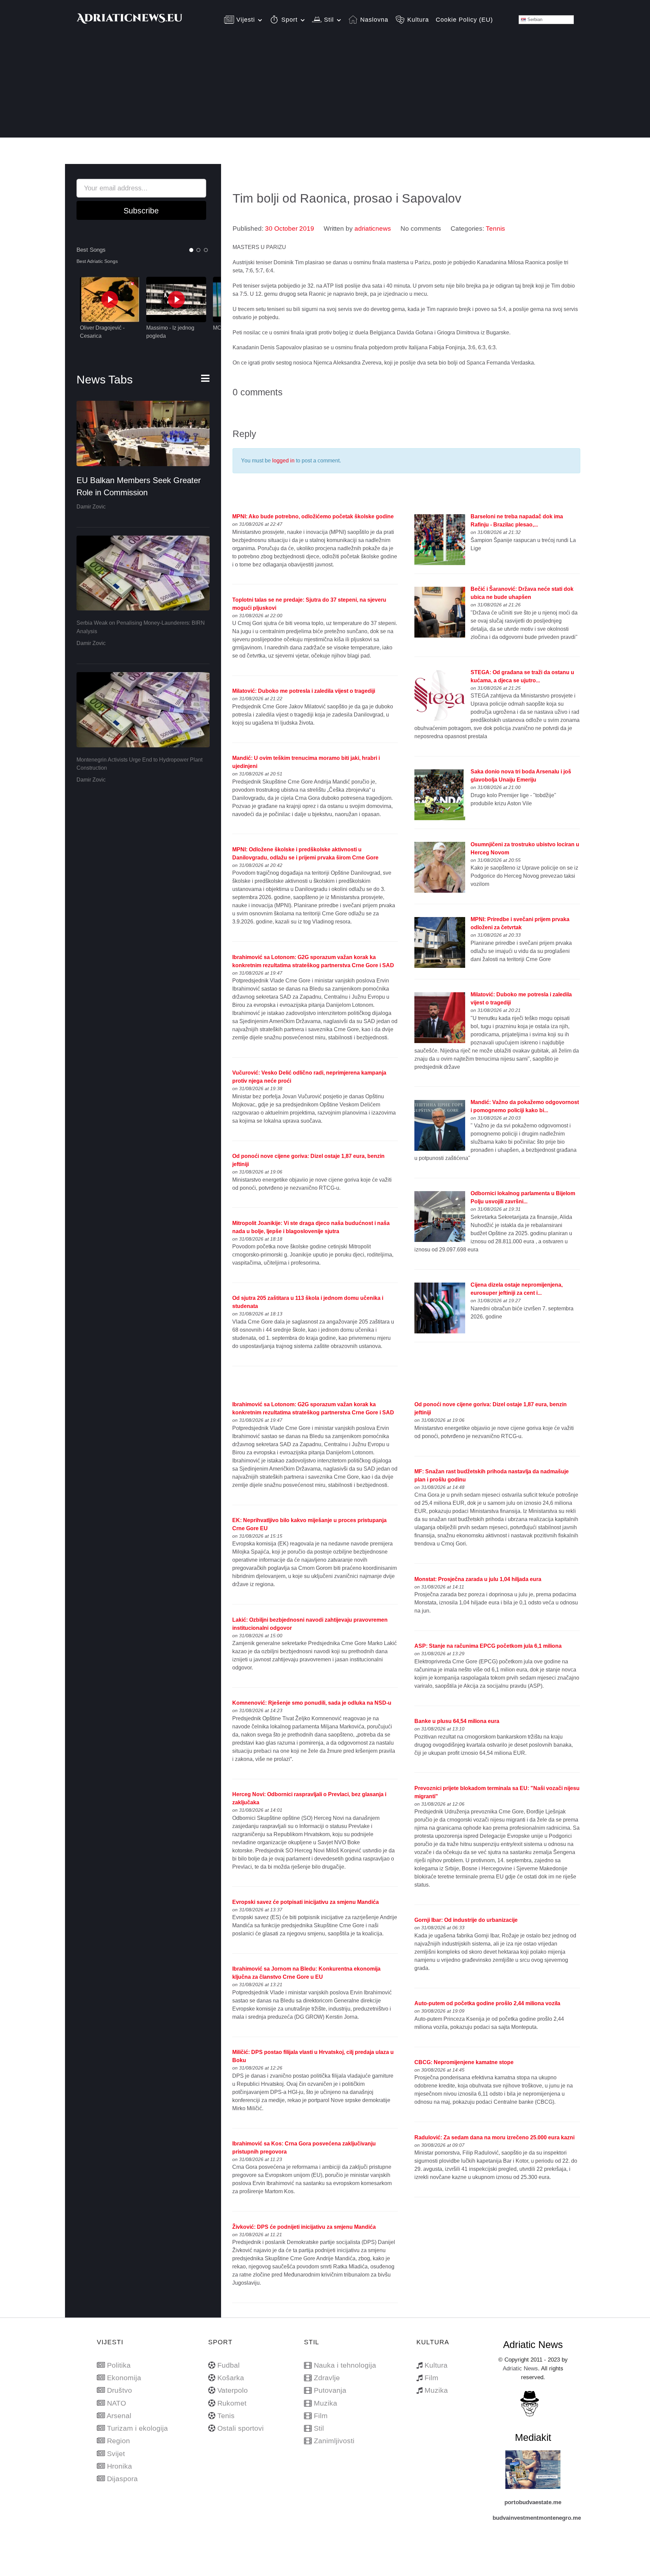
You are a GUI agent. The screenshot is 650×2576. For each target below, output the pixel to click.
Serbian (534, 19)
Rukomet (232, 2403)
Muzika (326, 2403)
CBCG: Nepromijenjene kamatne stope (464, 2062)
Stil (319, 2428)
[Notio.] (130, 21)
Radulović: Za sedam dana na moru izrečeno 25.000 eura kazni (494, 2137)
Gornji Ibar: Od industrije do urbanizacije (466, 1920)
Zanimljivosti (334, 2441)
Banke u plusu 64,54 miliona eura (457, 1721)
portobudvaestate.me (533, 2502)
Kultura (436, 2365)
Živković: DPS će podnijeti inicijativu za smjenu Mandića (304, 2227)
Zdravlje (327, 2378)
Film (321, 2416)
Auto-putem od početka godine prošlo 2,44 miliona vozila (487, 2003)
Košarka (231, 2378)
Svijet (116, 2454)
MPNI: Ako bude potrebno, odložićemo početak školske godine (313, 516)
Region (118, 2441)
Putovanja (330, 2390)
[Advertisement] (325, 90)
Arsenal (119, 2416)
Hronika (120, 2466)
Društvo (120, 2390)
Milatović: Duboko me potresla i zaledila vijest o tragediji (304, 691)
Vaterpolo (233, 2390)
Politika (119, 2365)
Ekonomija (124, 2378)
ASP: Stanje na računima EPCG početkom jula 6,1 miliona (488, 1646)
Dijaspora (122, 2479)
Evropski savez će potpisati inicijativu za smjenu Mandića (306, 1902)
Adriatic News (520, 2368)
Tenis (226, 2416)
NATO (116, 2403)
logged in (283, 461)
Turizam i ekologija (137, 2428)
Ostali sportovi (241, 2428)
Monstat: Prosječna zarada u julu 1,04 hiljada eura (478, 1579)
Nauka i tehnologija (345, 2365)
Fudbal (229, 2365)
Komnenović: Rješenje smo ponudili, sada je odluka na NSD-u (312, 1703)
